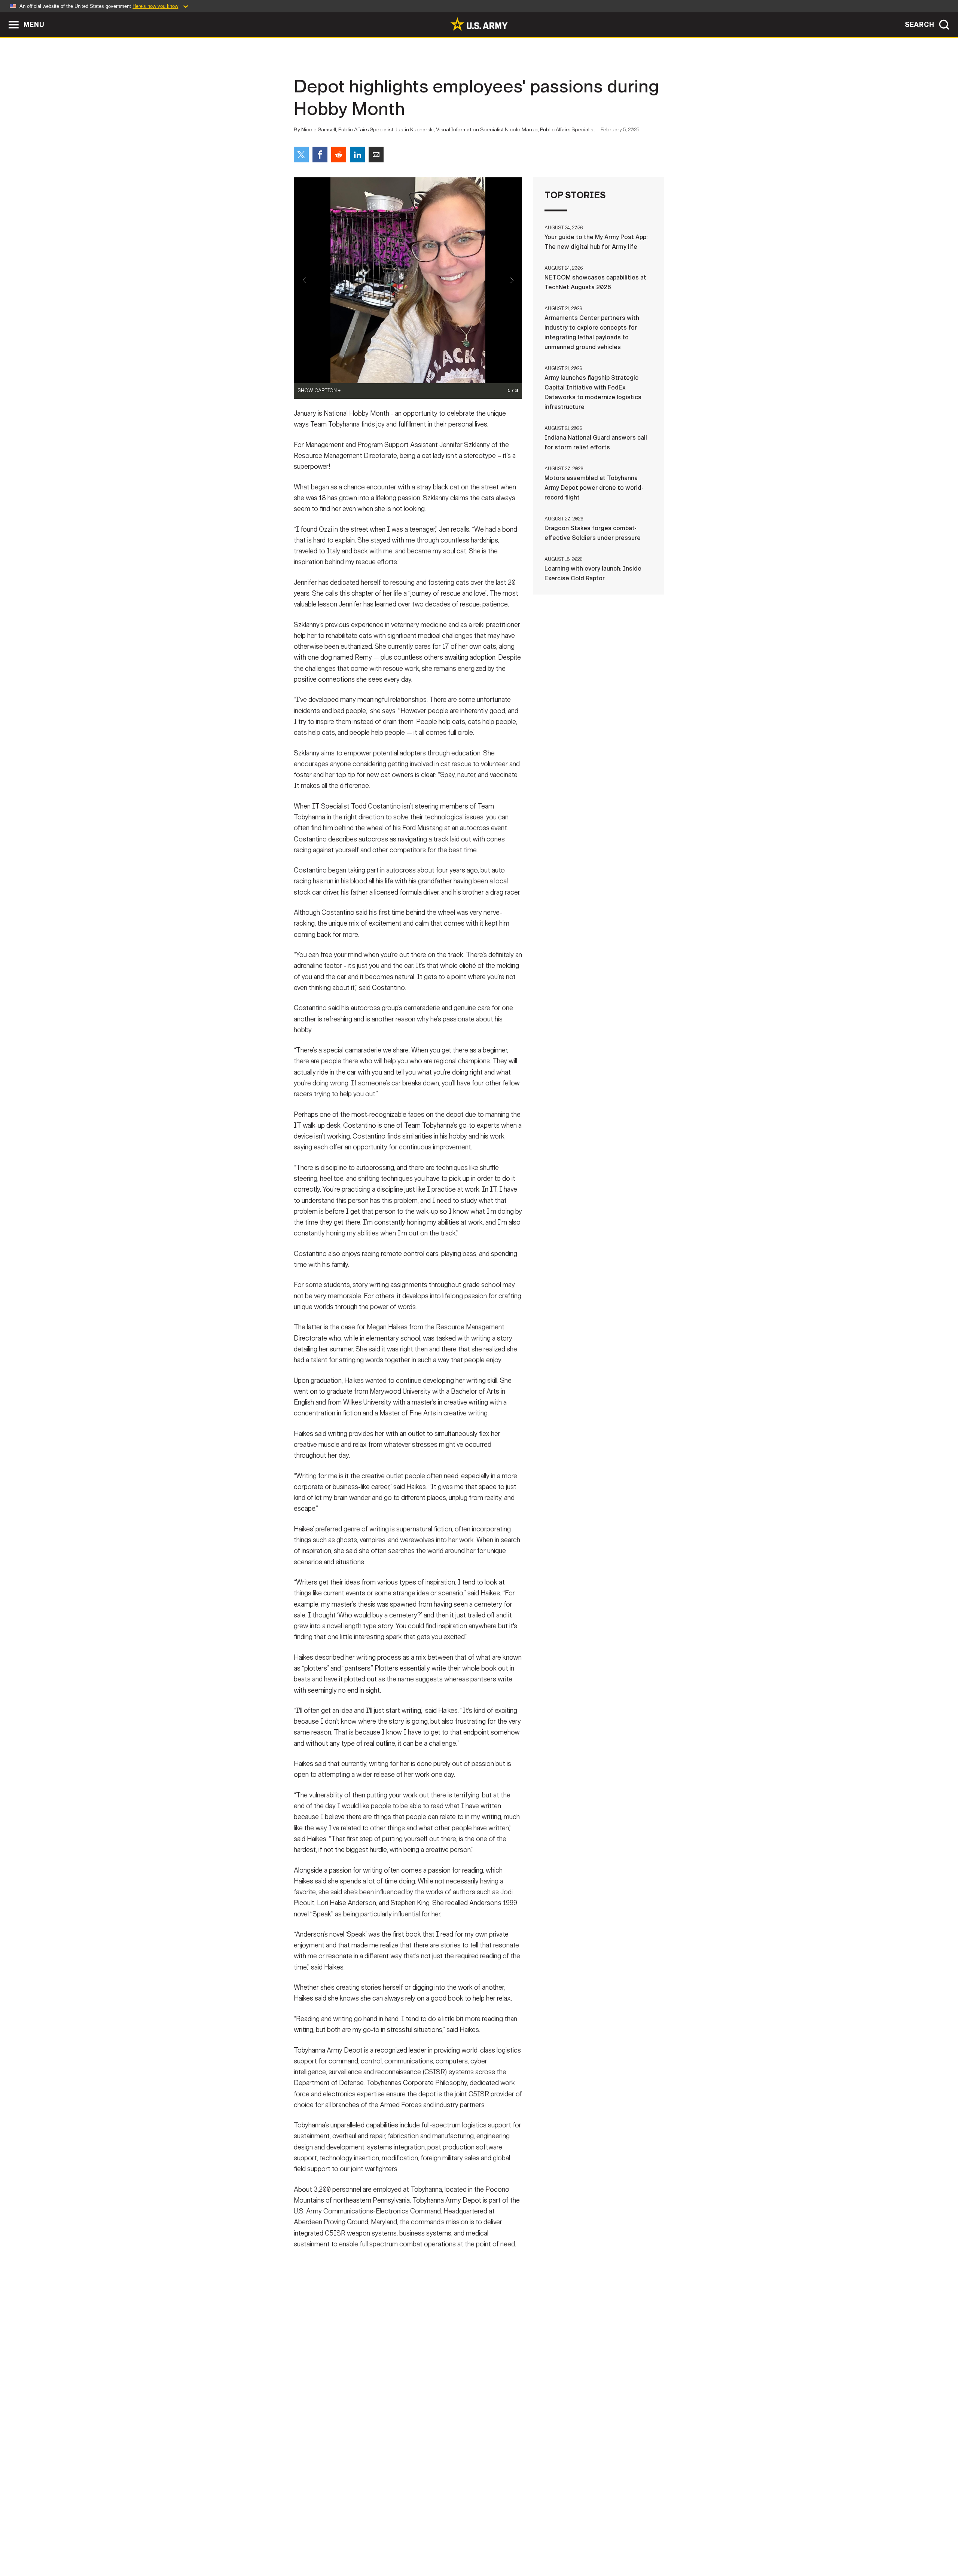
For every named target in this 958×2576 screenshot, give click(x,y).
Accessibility (485, 2543)
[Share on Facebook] (320, 155)
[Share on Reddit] (339, 155)
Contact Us (351, 2543)
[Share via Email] (376, 155)
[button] (4, 16)
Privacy (392, 2543)
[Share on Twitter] (301, 155)
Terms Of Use (434, 2543)
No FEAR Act (560, 2543)
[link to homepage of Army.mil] (479, 24)
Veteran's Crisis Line (620, 2543)
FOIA (525, 2543)
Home (315, 2543)
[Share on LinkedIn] (357, 155)
